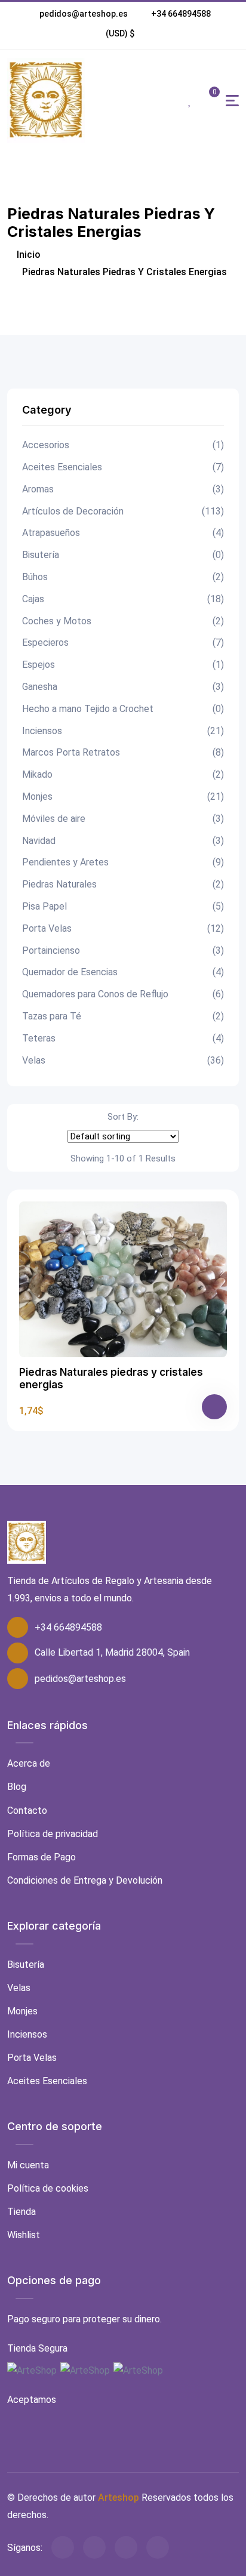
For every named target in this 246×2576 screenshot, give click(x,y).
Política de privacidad (53, 1834)
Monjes (123, 796)
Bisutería (123, 555)
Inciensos (123, 731)
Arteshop (119, 2498)
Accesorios (123, 445)
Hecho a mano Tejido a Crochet (123, 709)
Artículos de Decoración (123, 511)
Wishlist (24, 2235)
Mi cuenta (28, 2165)
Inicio (27, 255)
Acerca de (29, 1763)
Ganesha (123, 687)
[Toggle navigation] (232, 101)
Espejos (123, 665)
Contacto (27, 1811)
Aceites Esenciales (123, 467)
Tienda (21, 2212)
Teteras (123, 1038)
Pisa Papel (123, 906)
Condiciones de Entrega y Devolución (85, 1880)
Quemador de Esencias (123, 972)
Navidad (123, 841)
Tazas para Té (123, 1016)
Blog (17, 1787)
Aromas (123, 489)
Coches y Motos (123, 621)
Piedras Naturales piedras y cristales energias (111, 1378)
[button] (120, 33)
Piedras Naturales (123, 884)
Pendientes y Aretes (123, 862)
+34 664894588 (181, 14)
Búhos (123, 577)
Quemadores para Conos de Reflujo (123, 994)
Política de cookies (48, 2188)
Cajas (123, 599)
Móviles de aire (123, 819)
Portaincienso (123, 950)
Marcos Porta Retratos (123, 752)
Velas (123, 1060)
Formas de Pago (41, 1857)
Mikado (123, 774)
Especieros (123, 643)
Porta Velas (123, 928)
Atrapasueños (123, 533)
